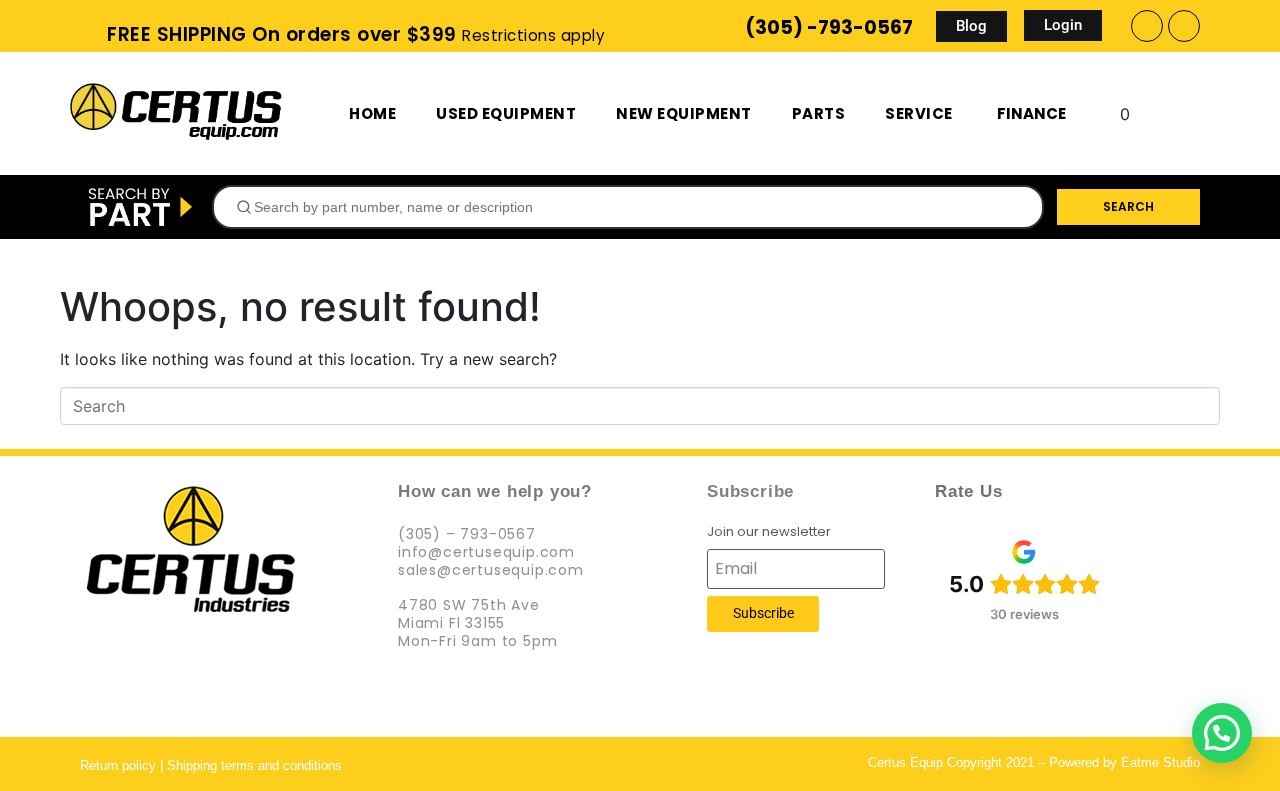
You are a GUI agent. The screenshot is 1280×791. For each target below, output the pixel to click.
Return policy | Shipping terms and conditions (211, 765)
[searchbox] (636, 207)
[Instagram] (1184, 26)
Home (372, 113)
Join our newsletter (769, 532)
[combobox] (628, 207)
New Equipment (684, 113)
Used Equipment (506, 113)
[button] (1222, 733)
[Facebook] (1147, 26)
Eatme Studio (1160, 762)
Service (919, 113)
